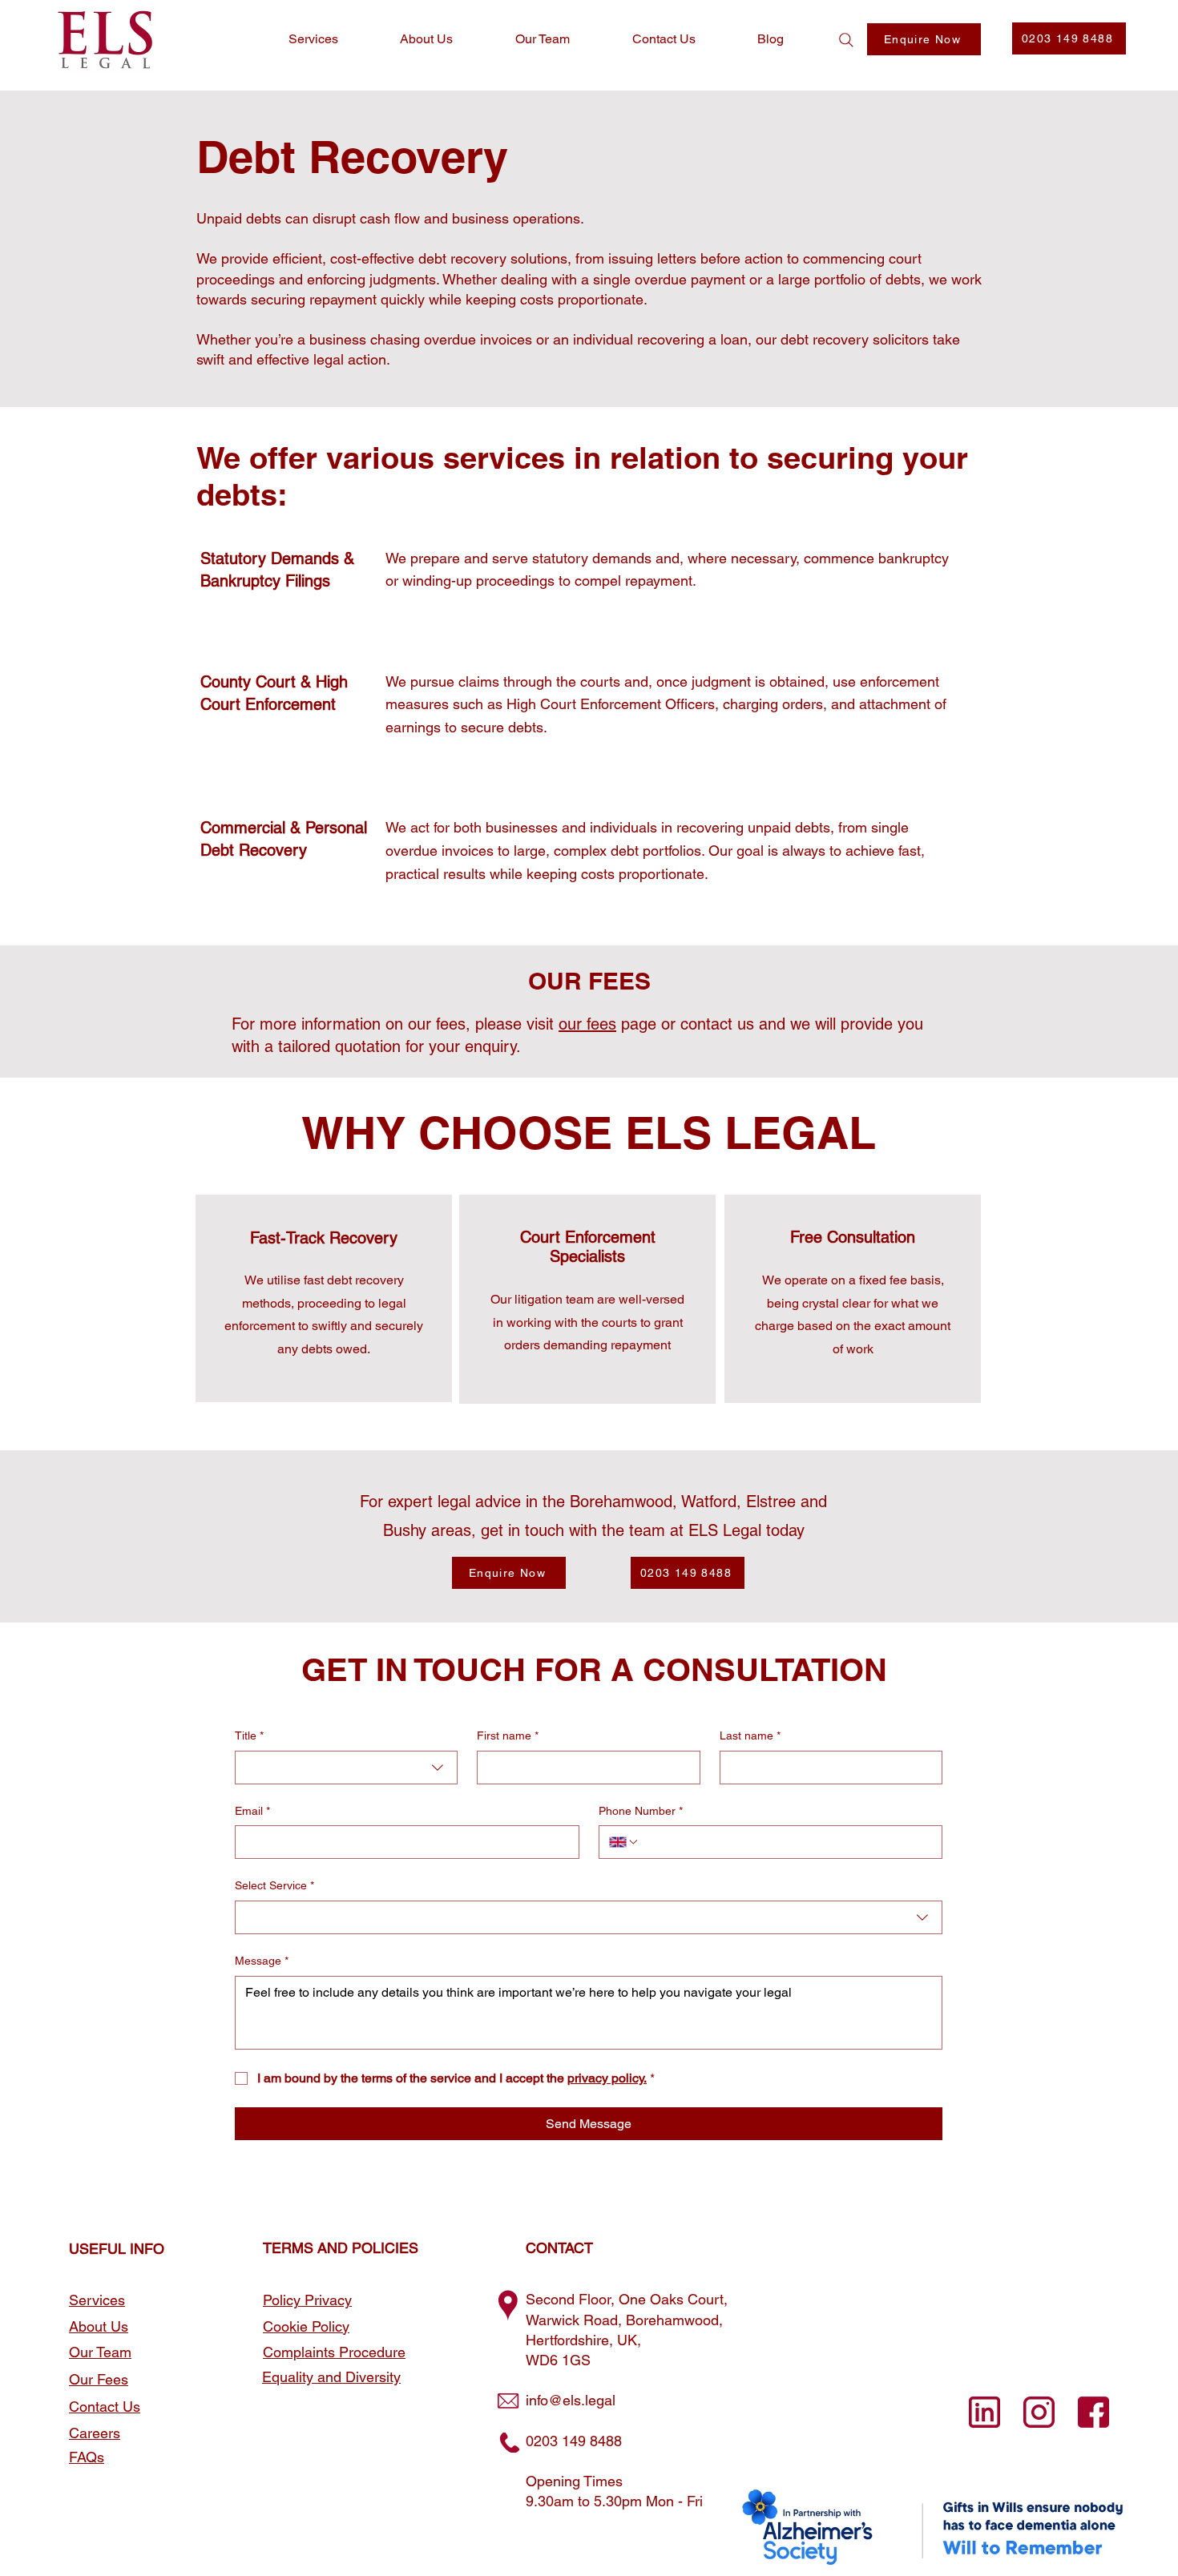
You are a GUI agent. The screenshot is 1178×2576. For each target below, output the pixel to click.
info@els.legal (571, 2400)
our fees (587, 1024)
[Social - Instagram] (1039, 2412)
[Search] (846, 40)
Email (252, 1811)
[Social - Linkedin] (984, 2412)
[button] (924, 39)
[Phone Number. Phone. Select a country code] (624, 1842)
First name (508, 1735)
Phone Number (641, 1811)
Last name (750, 1735)
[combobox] (346, 1768)
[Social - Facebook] (1093, 2412)
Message (262, 1961)
